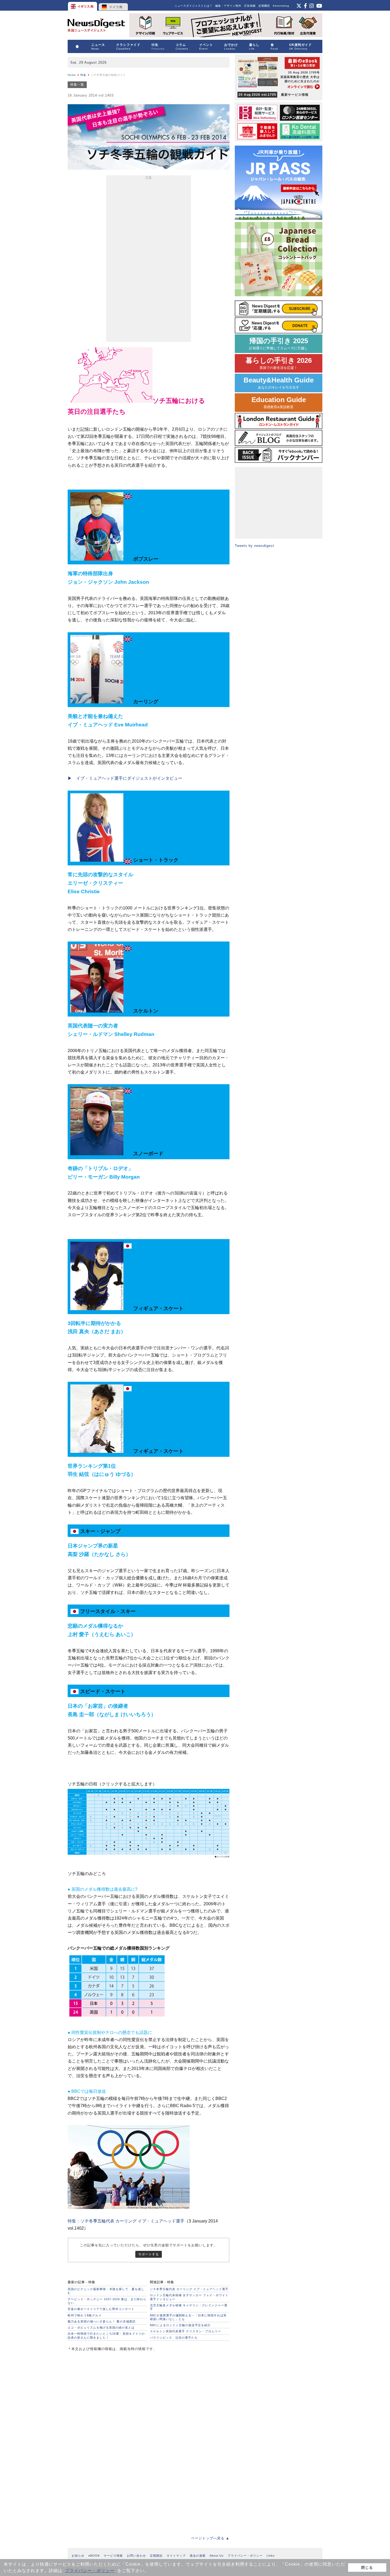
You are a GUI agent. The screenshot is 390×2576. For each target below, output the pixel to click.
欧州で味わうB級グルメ (85, 2315)
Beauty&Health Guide (279, 383)
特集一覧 (77, 85)
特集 (83, 75)
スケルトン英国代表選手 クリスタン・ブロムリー (185, 2331)
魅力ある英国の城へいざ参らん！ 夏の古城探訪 (102, 2321)
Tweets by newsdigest (254, 546)
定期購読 (264, 6)
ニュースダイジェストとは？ (194, 6)
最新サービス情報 (274, 95)
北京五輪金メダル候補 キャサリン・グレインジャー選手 (189, 2307)
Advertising (281, 6)
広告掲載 (250, 6)
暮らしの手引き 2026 (279, 363)
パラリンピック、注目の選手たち (174, 2338)
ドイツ (113, 5)
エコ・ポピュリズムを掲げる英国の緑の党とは (101, 2327)
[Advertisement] (149, 260)
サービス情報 (113, 2556)
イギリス (83, 5)
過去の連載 (198, 2556)
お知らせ (78, 2556)
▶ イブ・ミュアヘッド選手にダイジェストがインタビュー (125, 778)
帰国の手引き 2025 (279, 344)
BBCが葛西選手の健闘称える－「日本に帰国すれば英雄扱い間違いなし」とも (188, 2317)
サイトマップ (176, 2556)
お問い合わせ (136, 2556)
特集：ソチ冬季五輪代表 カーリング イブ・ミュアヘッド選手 (126, 2221)
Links (271, 2556)
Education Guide (279, 402)
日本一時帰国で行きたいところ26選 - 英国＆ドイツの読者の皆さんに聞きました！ (106, 2335)
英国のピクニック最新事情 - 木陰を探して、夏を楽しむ (106, 2291)
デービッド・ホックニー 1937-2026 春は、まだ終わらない (107, 2301)
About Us (217, 2556)
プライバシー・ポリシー (90, 2571)
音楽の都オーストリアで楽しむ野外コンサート (101, 2309)
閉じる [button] (367, 2568)
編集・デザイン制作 (228, 6)
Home (72, 75)
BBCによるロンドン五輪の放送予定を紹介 (180, 2325)
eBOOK (94, 2556)
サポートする (149, 2254)
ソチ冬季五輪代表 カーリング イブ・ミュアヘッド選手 (189, 2289)
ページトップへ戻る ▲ (210, 2538)
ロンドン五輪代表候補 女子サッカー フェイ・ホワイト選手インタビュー (189, 2297)
